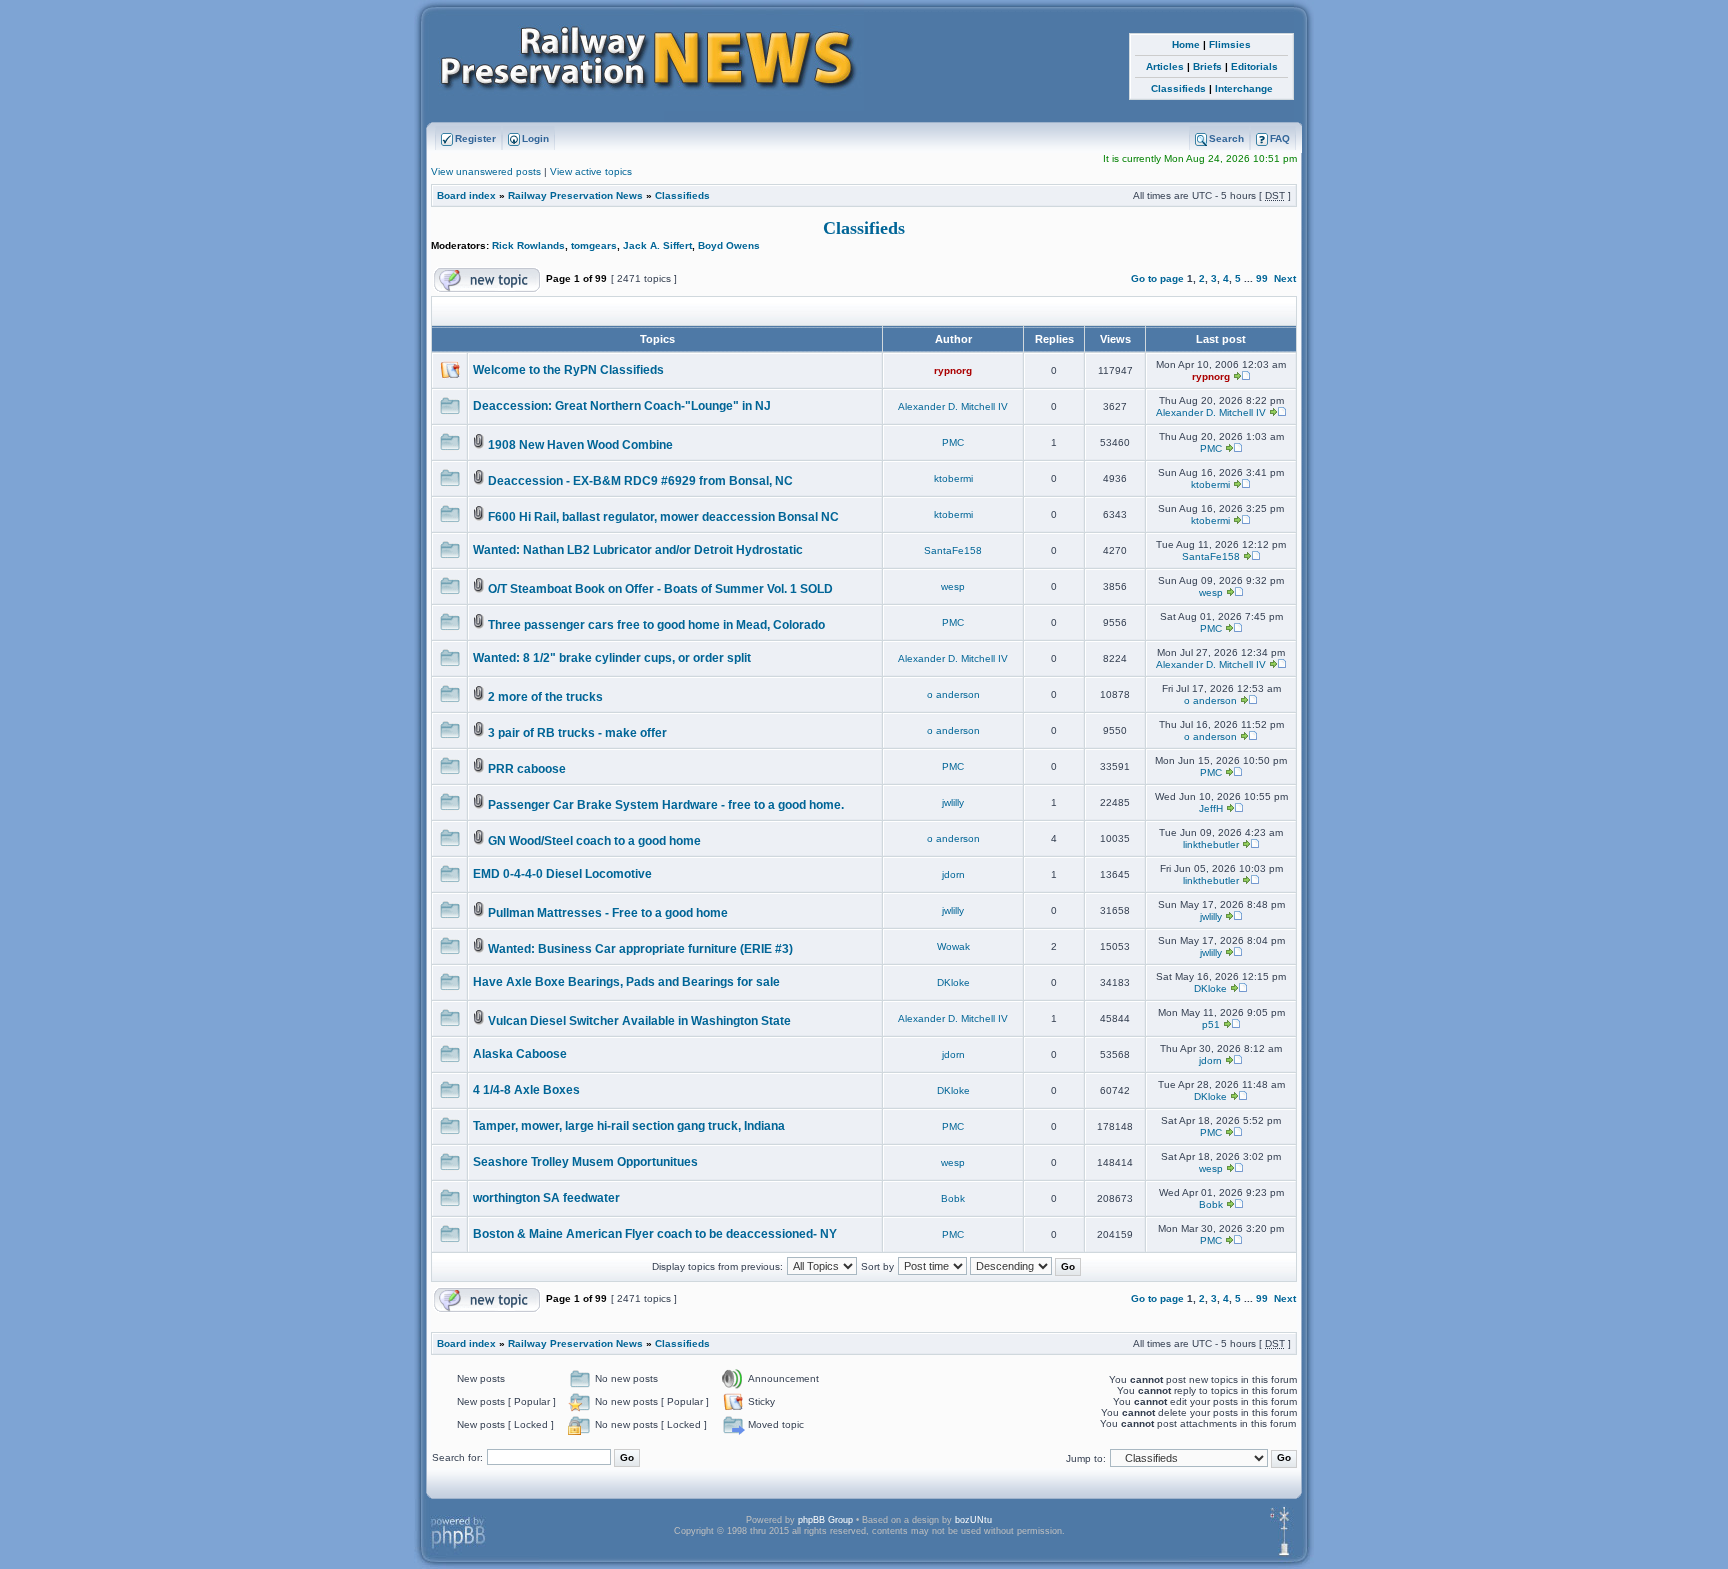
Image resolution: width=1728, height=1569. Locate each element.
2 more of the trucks (545, 697)
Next (1285, 278)
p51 (1211, 1024)
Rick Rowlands (528, 245)
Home (1186, 44)
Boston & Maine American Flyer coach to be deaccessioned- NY (655, 1234)
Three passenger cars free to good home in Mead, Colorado (656, 625)
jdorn (953, 874)
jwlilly (953, 802)
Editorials (1254, 66)
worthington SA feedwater (546, 1198)
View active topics (591, 171)
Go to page (1157, 278)
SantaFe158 (953, 550)
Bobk (953, 1198)
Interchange (1244, 88)
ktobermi (953, 478)
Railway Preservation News (575, 195)
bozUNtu (973, 1520)
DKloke (953, 982)
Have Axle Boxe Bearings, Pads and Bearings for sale (626, 982)
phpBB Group (825, 1520)
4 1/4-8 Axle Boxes (526, 1090)
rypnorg (953, 370)
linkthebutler (1211, 844)
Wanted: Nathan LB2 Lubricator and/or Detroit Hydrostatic (638, 550)
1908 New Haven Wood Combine (580, 445)
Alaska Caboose (520, 1054)
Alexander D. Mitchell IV (953, 406)
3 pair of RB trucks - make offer (577, 733)
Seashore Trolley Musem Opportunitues (585, 1162)
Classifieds (1178, 88)
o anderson (953, 694)
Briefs (1207, 66)
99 (1262, 278)
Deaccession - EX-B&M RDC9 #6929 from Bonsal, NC (640, 481)
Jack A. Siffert (657, 245)
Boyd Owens (729, 245)
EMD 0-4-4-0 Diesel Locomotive (562, 874)
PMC (953, 442)
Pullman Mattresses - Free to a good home (608, 913)
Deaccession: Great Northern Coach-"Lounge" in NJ (622, 406)
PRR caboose (527, 769)
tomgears (594, 245)
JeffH (1211, 808)
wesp (953, 586)
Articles (1165, 66)
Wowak (953, 946)
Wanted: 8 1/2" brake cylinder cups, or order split (612, 658)
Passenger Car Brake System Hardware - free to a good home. (666, 805)
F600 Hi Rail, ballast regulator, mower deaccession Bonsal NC (663, 517)
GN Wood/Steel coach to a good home (594, 841)
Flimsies (1230, 44)
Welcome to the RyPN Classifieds (568, 370)
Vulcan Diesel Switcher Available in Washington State (639, 1021)
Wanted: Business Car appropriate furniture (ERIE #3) (640, 949)
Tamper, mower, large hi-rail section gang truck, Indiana (629, 1126)
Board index (466, 195)
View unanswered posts (486, 171)
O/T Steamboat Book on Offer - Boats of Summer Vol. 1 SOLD (660, 589)
